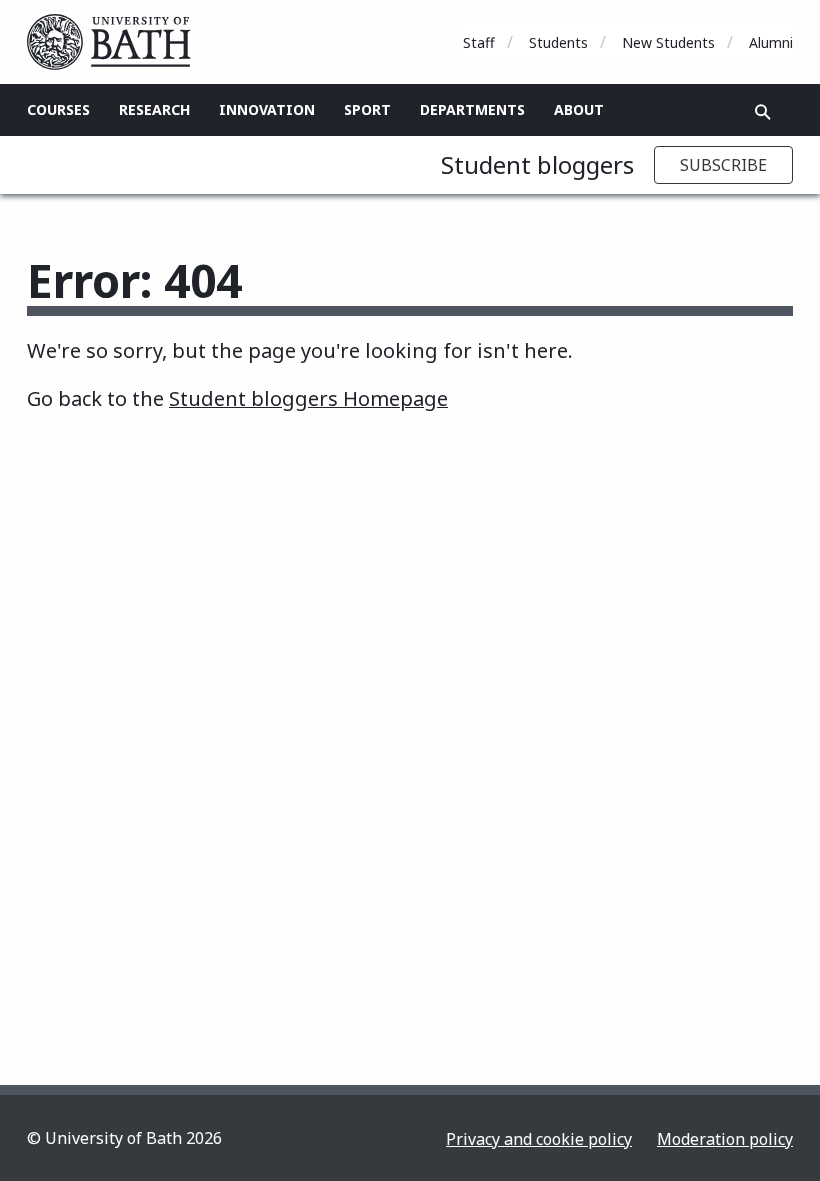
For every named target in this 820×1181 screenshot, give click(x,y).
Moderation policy (725, 1139)
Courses (58, 109)
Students (558, 42)
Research (154, 109)
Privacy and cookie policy (539, 1139)
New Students (668, 42)
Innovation (267, 109)
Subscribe (723, 165)
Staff (479, 42)
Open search (763, 112)
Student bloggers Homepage (308, 398)
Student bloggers (537, 164)
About (579, 109)
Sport (367, 109)
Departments (472, 109)
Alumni (771, 42)
